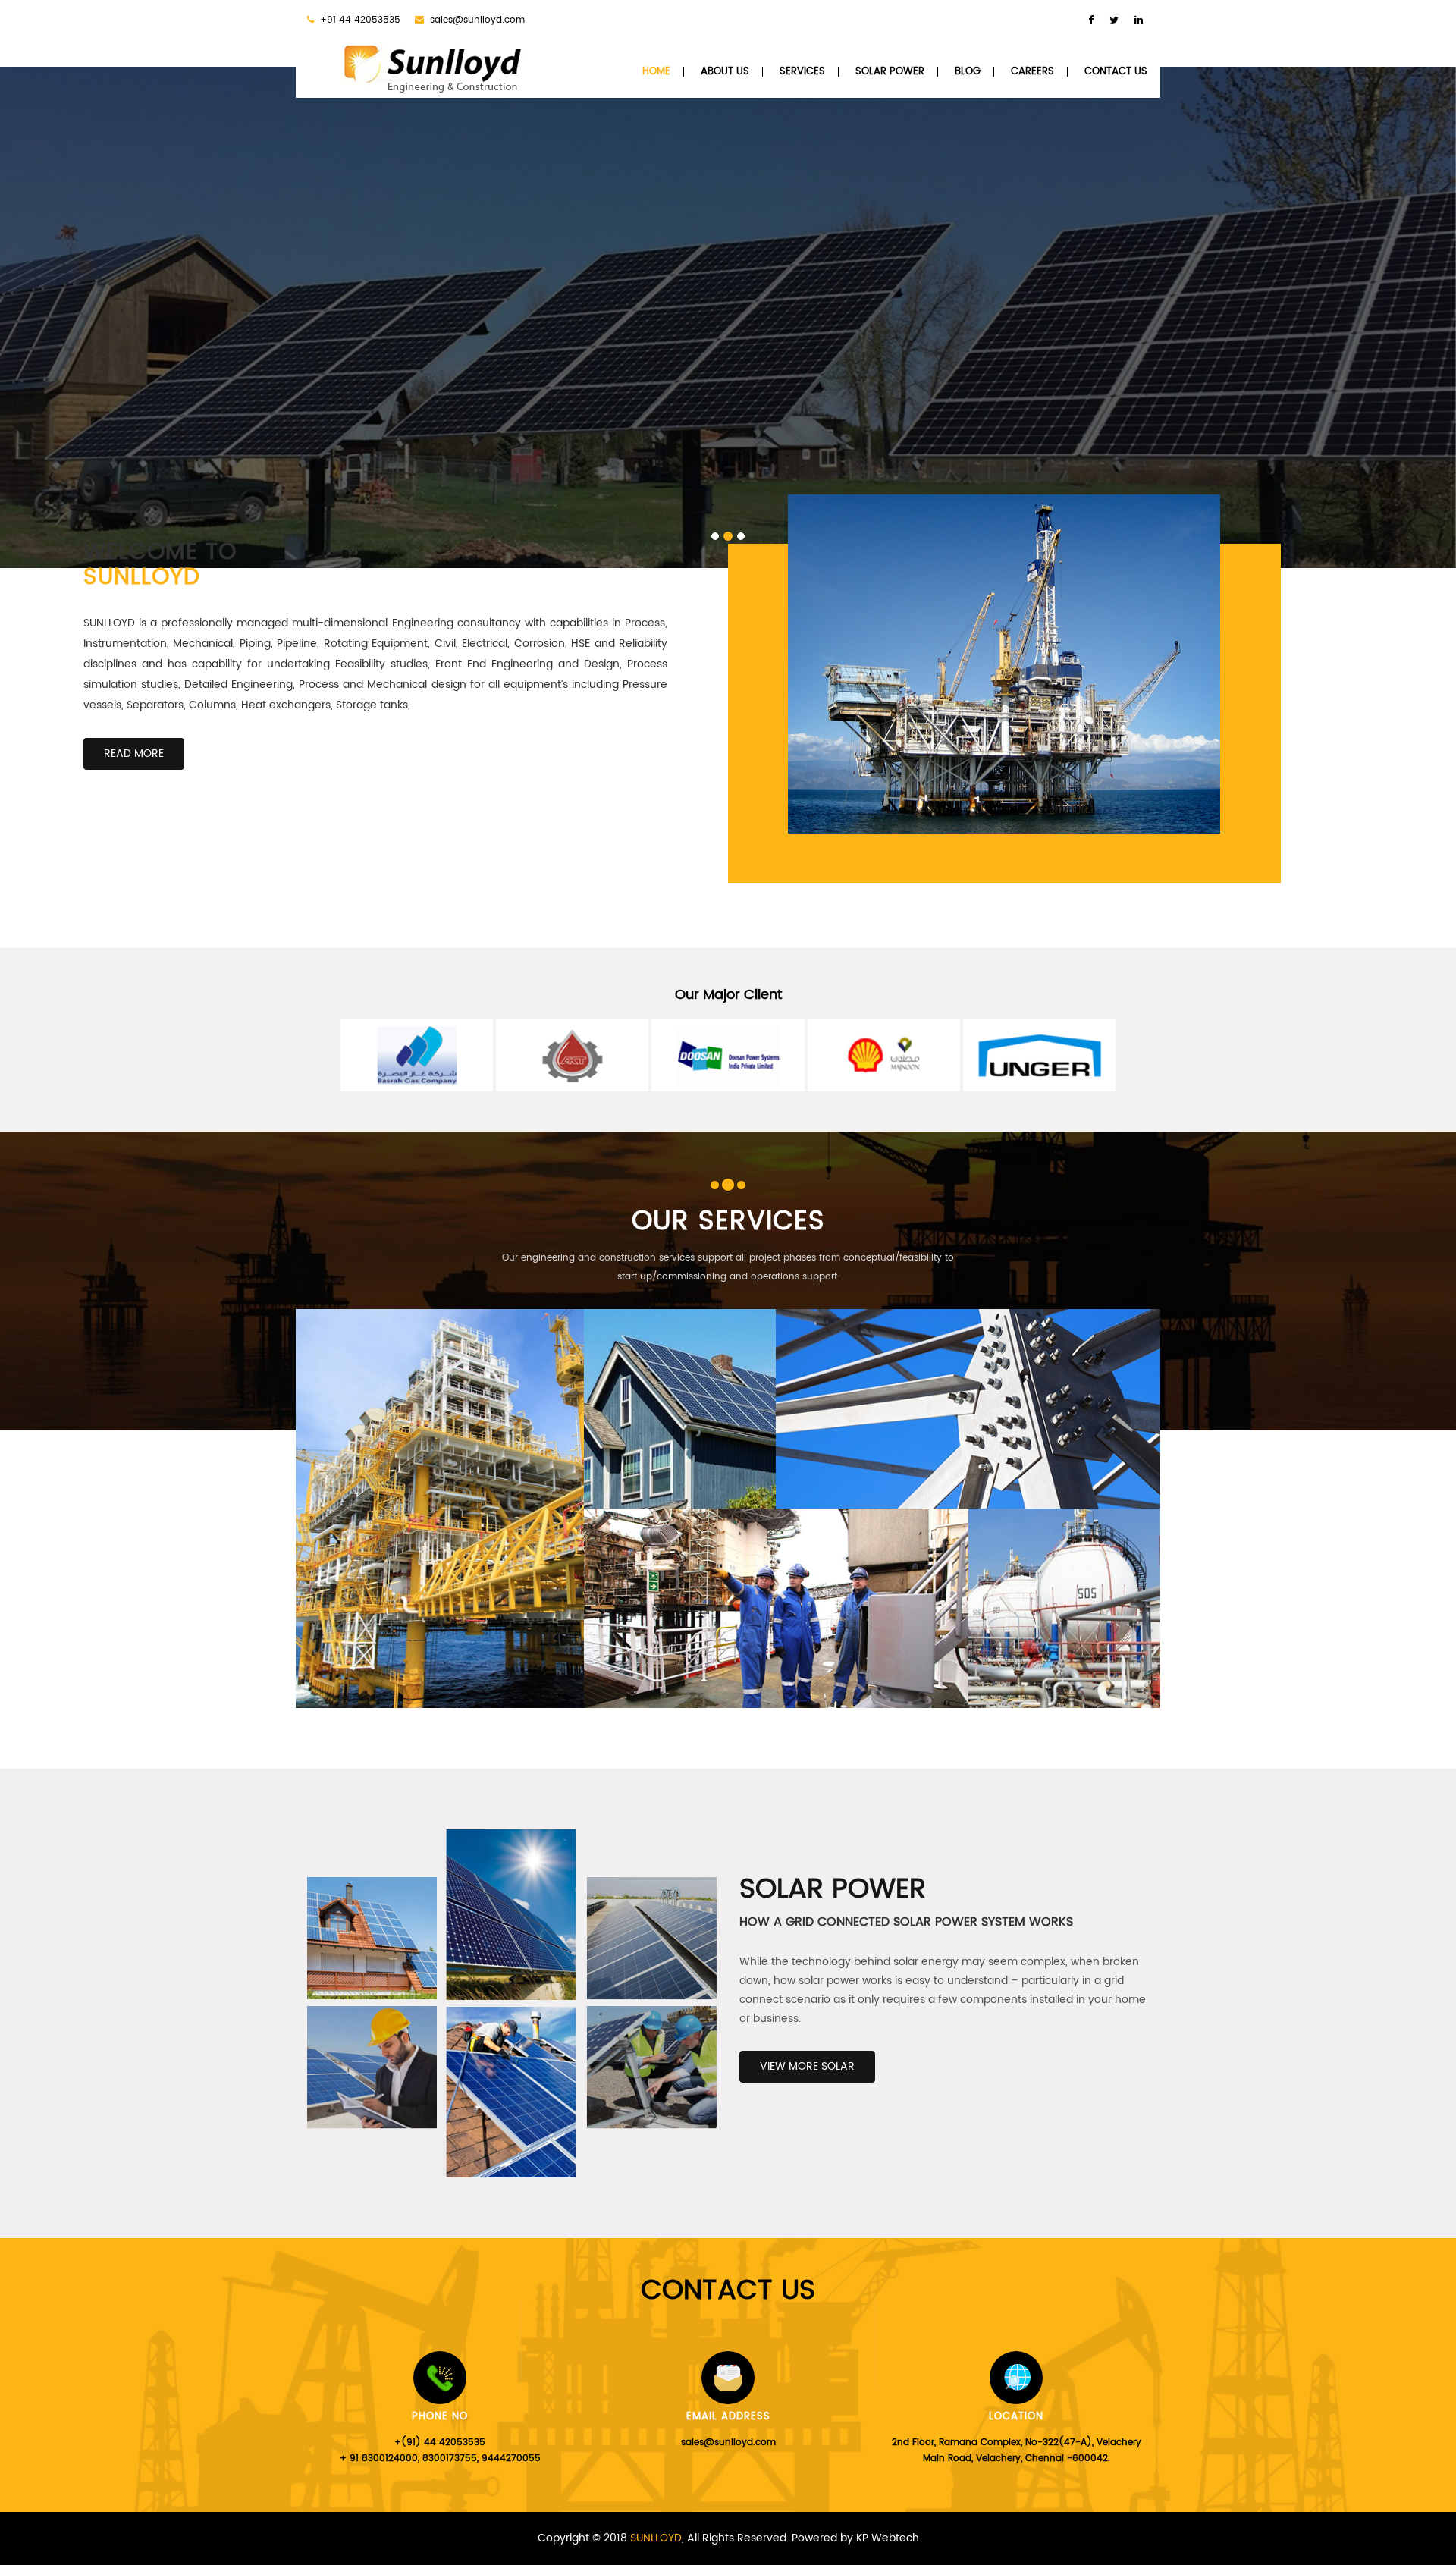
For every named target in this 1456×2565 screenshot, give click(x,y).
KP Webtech (888, 2538)
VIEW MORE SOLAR (807, 2066)
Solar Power (890, 72)
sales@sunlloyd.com (477, 20)
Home (656, 72)
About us (725, 72)
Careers (1032, 72)
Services (802, 72)
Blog (968, 72)
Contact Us (1116, 72)
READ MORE (134, 753)
